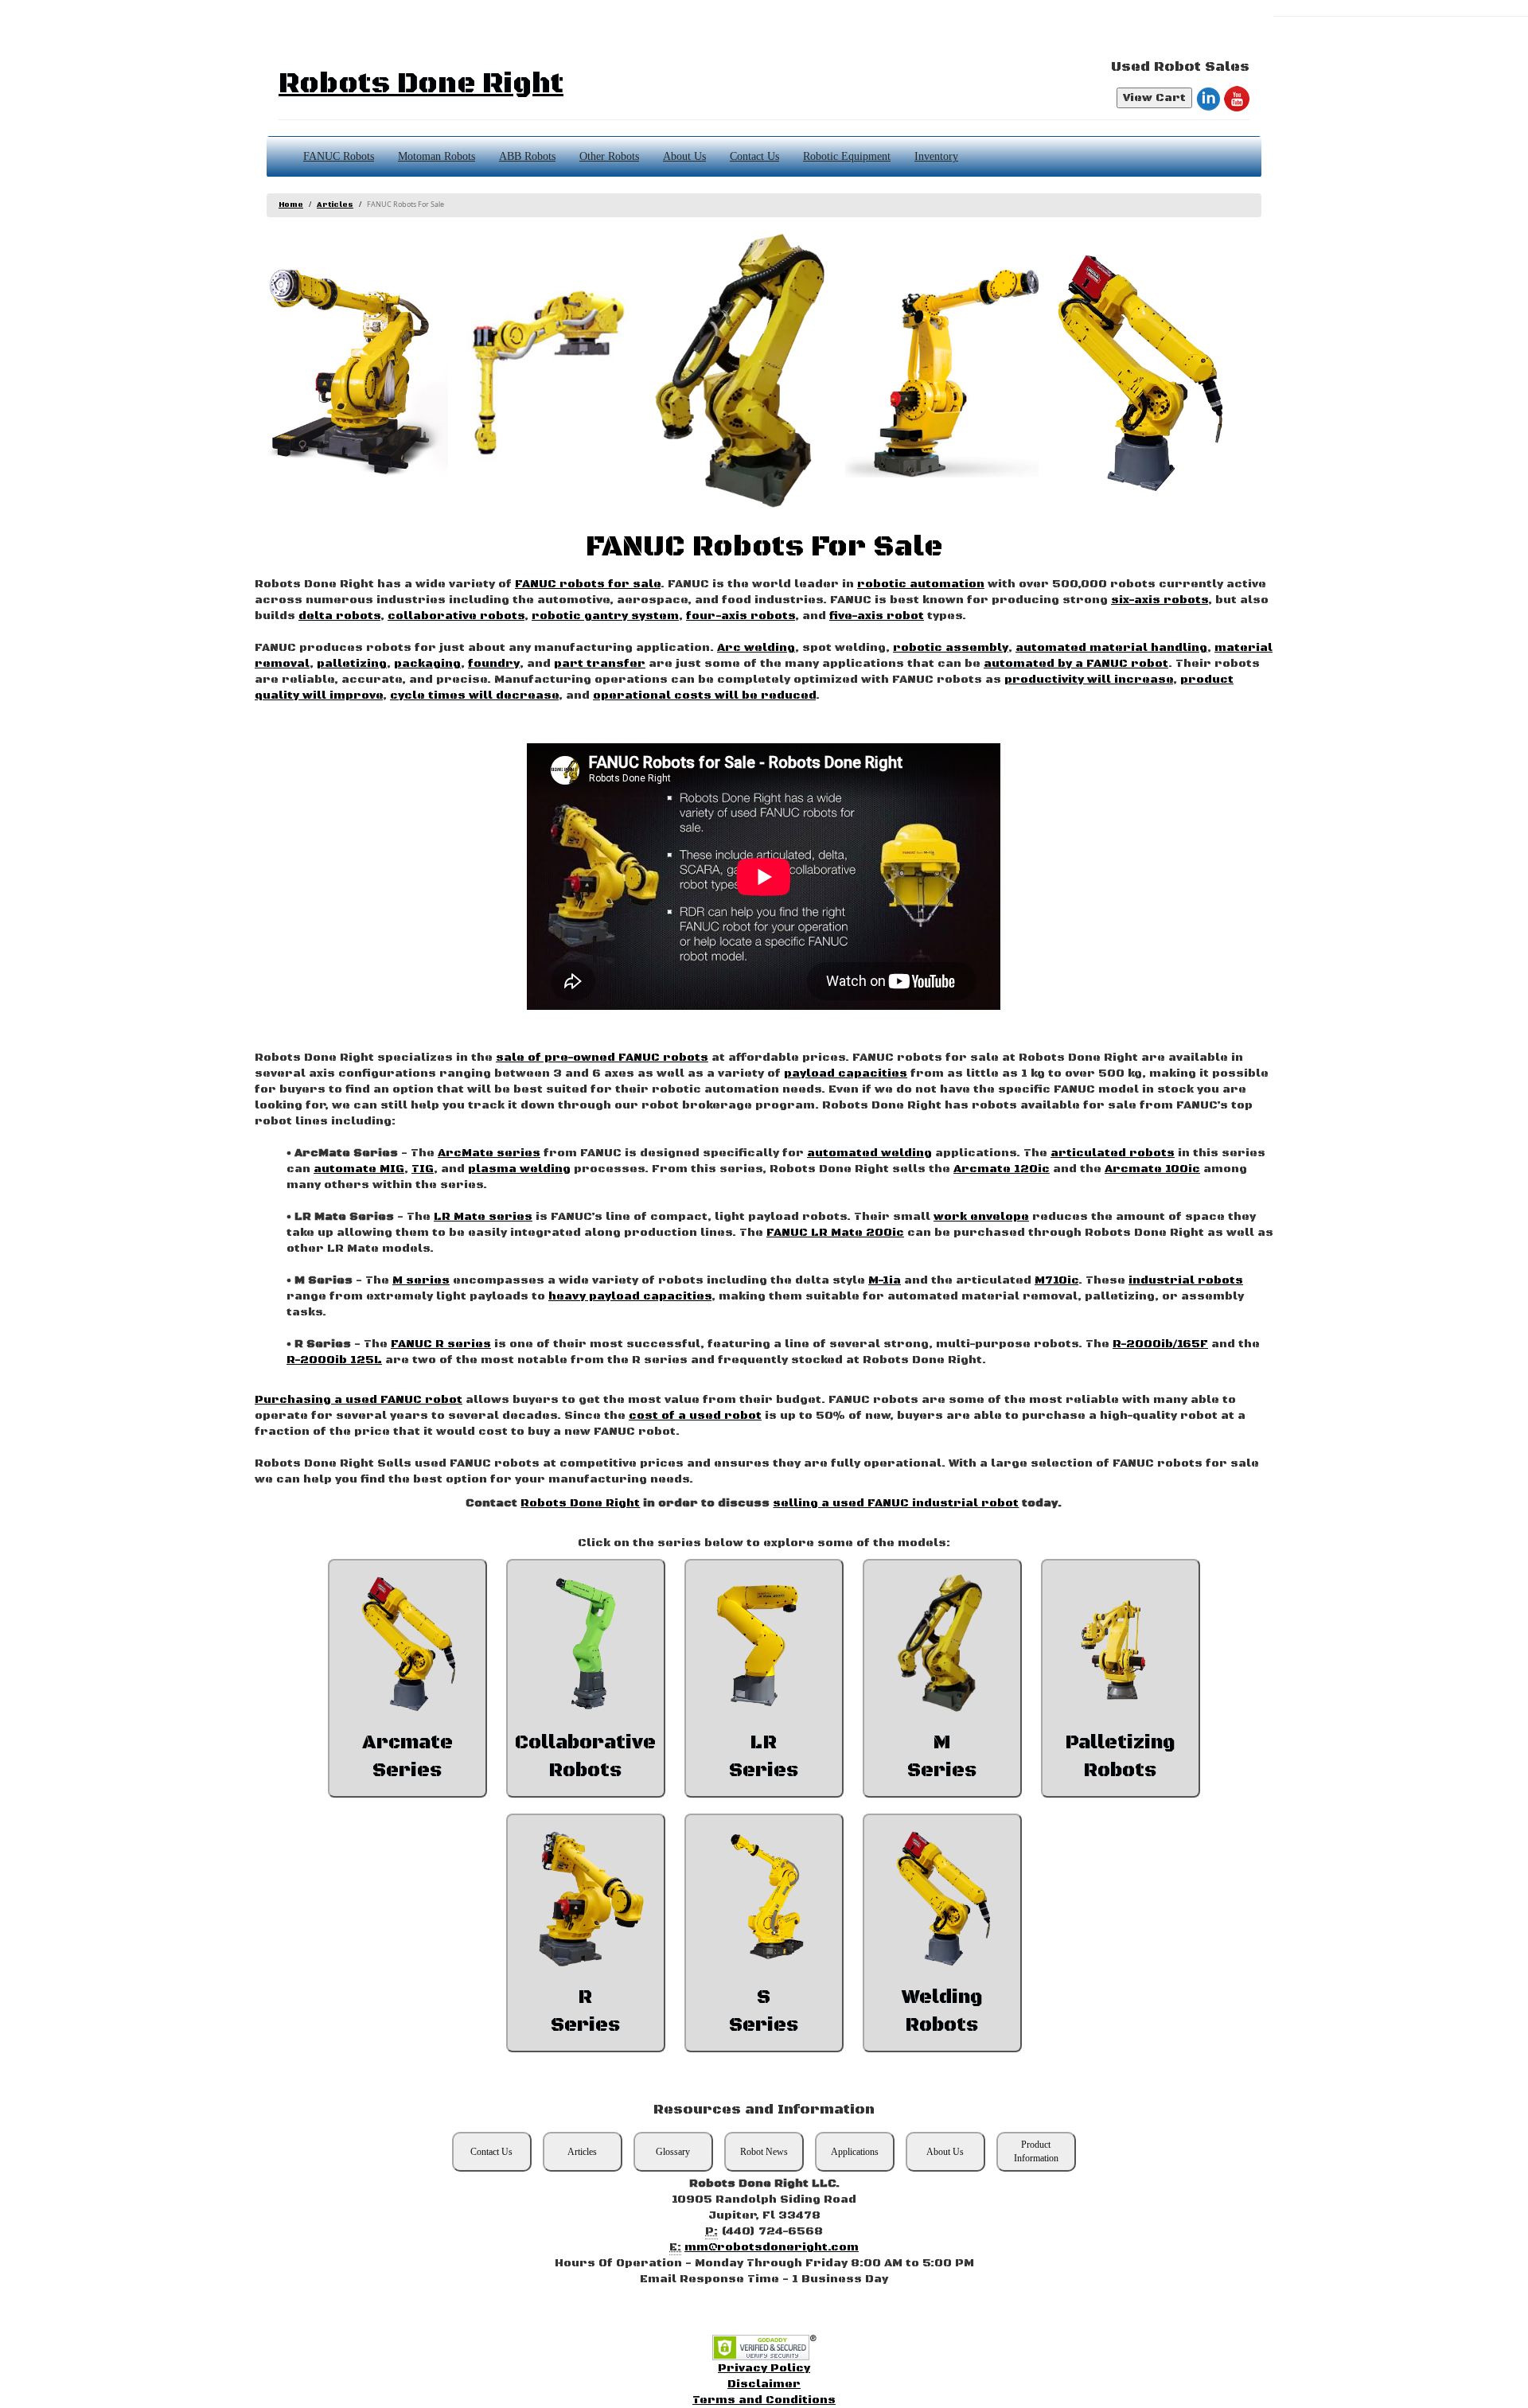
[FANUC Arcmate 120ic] (1138, 372)
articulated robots (1113, 1153)
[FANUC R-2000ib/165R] (548, 372)
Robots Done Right (421, 84)
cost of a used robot (695, 1416)
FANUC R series (441, 1344)
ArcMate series (489, 1153)
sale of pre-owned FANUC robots (602, 1058)
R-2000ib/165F (1160, 1344)
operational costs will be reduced (704, 696)
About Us (684, 156)
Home (291, 205)
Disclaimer (764, 2384)
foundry (494, 664)
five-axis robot (877, 616)
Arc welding (756, 648)
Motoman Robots (437, 156)
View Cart (1154, 98)
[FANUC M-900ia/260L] (942, 372)
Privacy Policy (764, 2368)
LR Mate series (483, 1217)
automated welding (869, 1153)
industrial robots (1186, 1280)
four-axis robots (741, 616)
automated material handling (1111, 648)
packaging (427, 664)
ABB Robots (527, 156)
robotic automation (921, 584)
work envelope (981, 1217)
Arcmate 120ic (1002, 1169)
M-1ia (885, 1280)
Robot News (764, 2152)
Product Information (1036, 2151)
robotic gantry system (605, 616)
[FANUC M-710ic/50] (745, 372)
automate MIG (359, 1169)
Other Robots (609, 156)
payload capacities (846, 1073)
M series (421, 1280)
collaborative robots (456, 616)
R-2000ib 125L (334, 1360)
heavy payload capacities (630, 1296)
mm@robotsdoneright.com (772, 2247)
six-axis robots (1160, 600)
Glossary (673, 2152)
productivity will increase (1089, 680)
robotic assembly (951, 648)
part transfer (600, 664)
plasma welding (519, 1169)
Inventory (936, 156)
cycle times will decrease (474, 696)
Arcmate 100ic (1152, 1169)
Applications (855, 2152)
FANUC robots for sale (588, 584)
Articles (335, 205)
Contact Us (754, 156)
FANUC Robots (339, 156)
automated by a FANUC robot (1076, 664)
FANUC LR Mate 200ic (835, 1233)
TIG (423, 1169)
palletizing (352, 664)
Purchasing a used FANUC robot (359, 1400)
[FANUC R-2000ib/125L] (351, 372)
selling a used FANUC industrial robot (896, 1503)
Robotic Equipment (847, 156)
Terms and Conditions (764, 2400)
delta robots (339, 616)
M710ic (1056, 1280)
